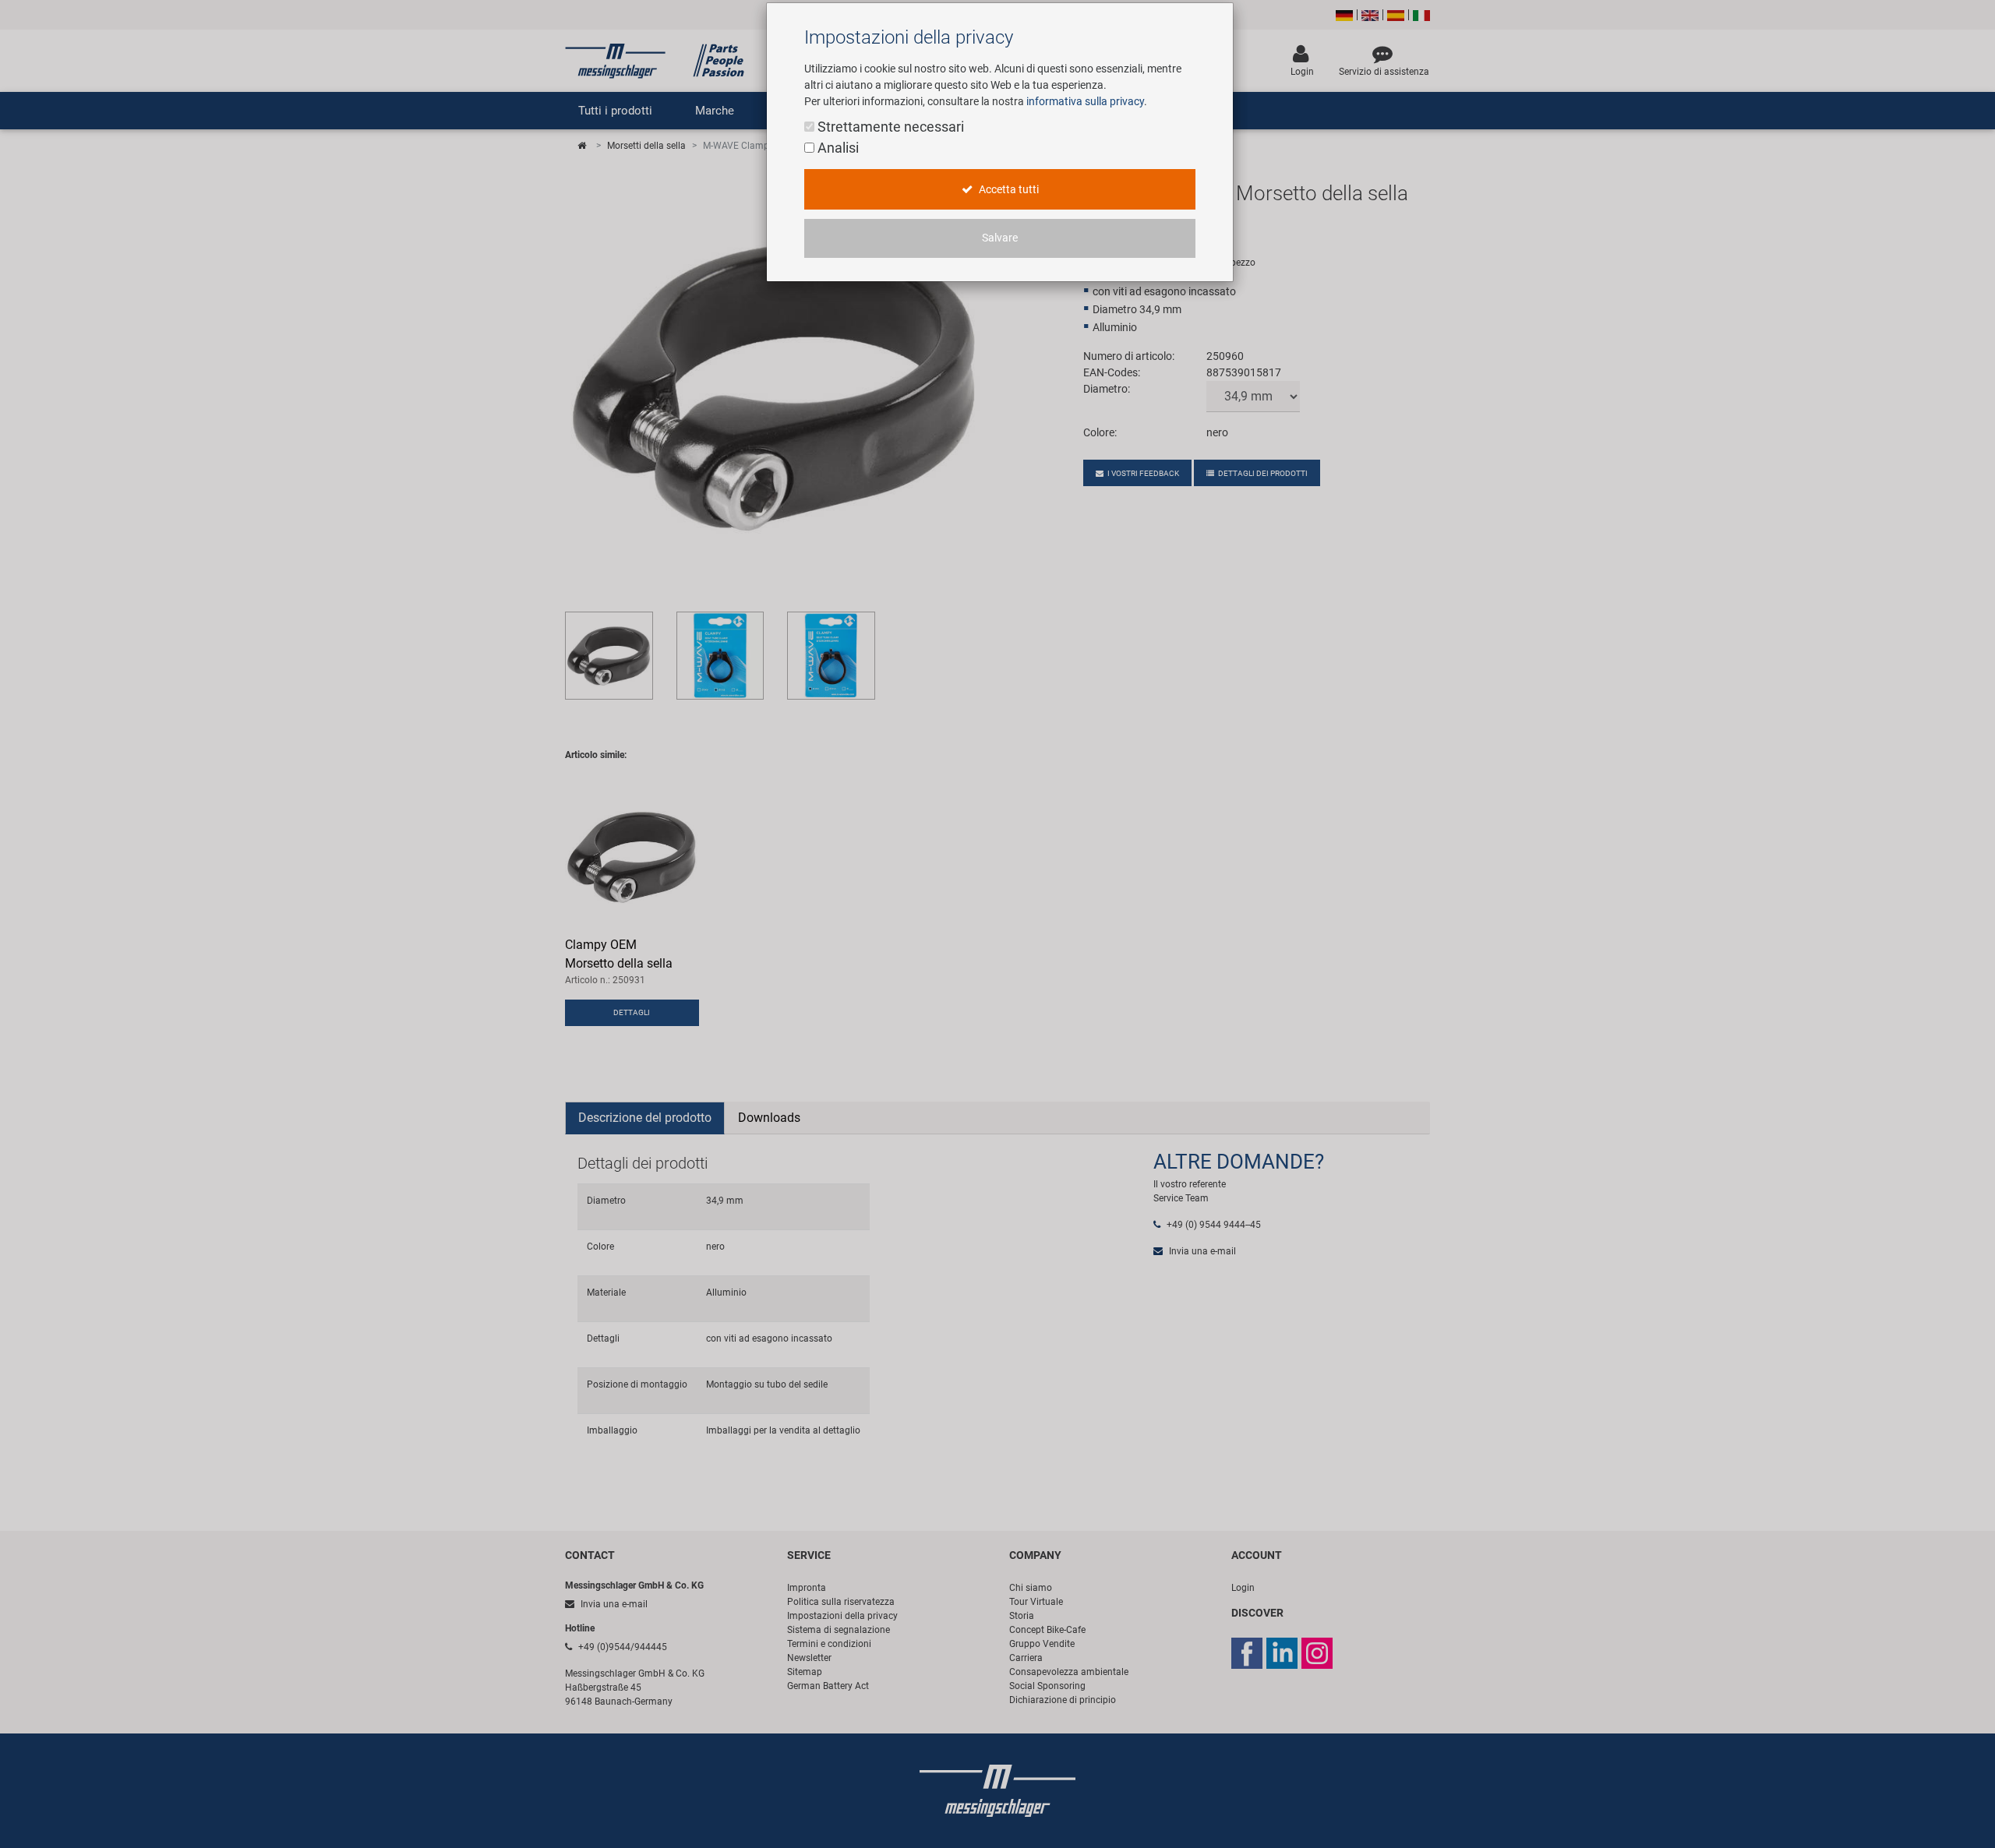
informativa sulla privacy (1085, 101)
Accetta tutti (1008, 190)
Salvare (1000, 238)
